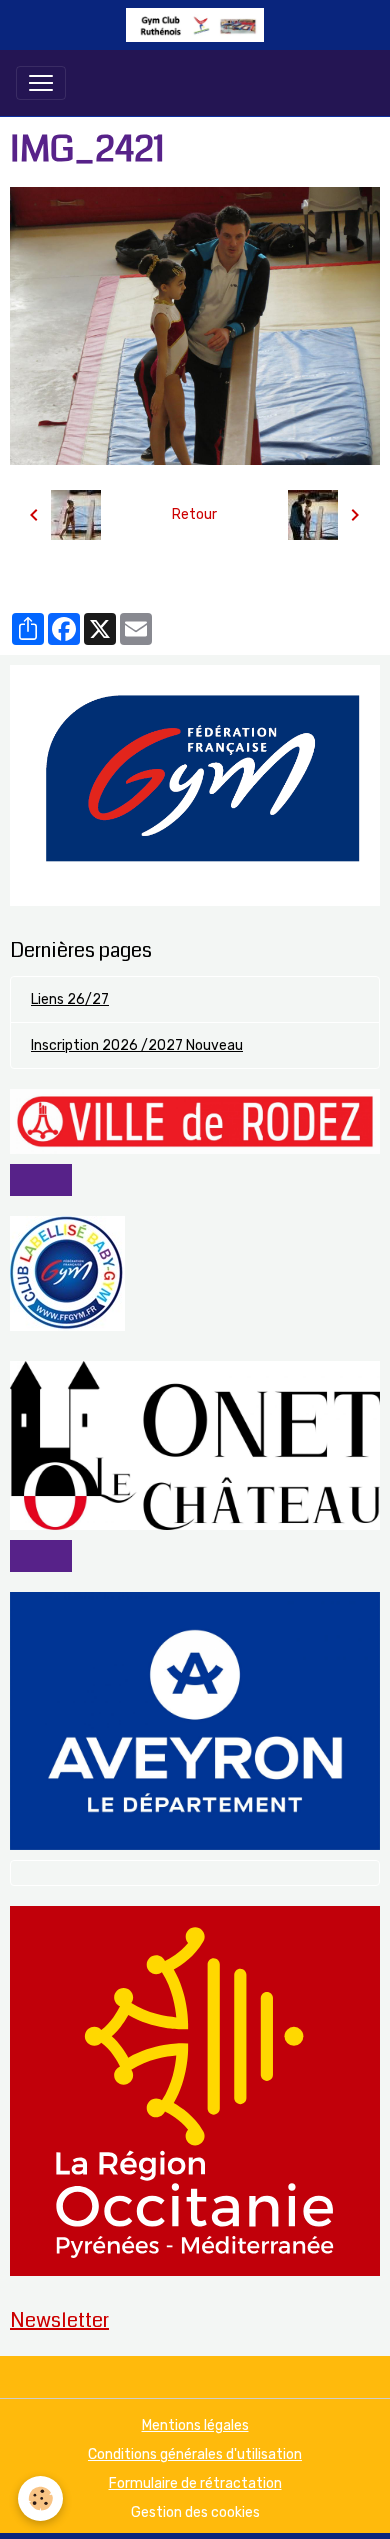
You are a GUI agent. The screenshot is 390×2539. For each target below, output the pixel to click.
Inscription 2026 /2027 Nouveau (137, 1045)
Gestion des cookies (195, 2512)
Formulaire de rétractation (195, 2483)
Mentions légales (195, 2425)
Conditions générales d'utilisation (195, 2454)
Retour (194, 514)
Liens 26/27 (70, 999)
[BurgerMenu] (41, 83)
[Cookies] (40, 2498)
